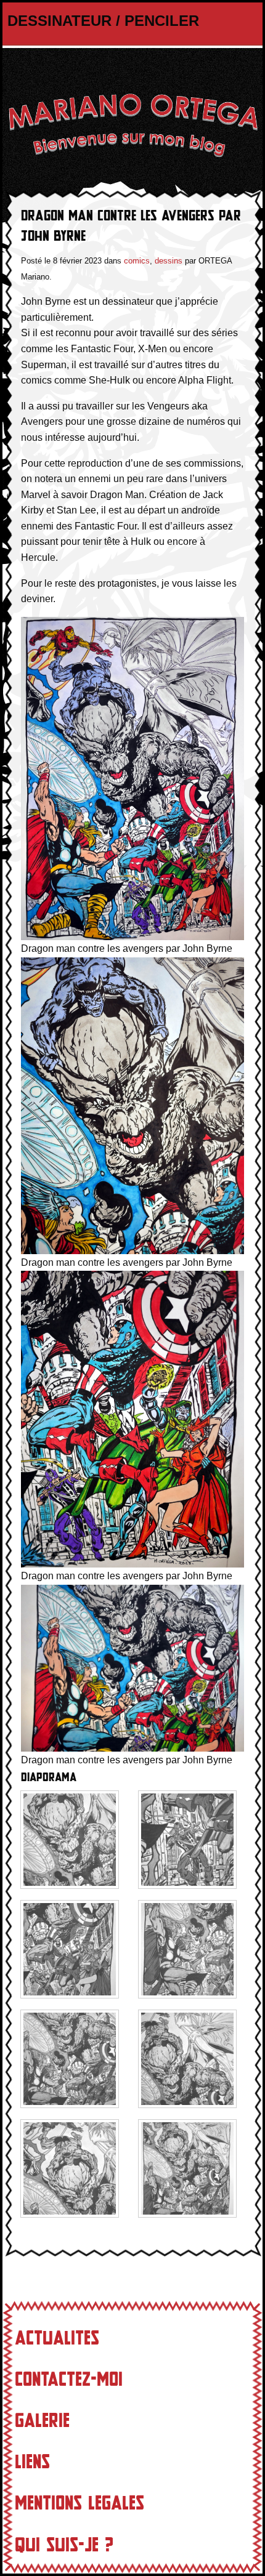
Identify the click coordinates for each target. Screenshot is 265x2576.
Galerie (42, 2421)
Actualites (57, 2338)
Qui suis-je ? (64, 2545)
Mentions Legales (79, 2503)
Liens (32, 2462)
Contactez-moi (69, 2380)
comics (137, 261)
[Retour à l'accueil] (132, 125)
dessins (169, 261)
